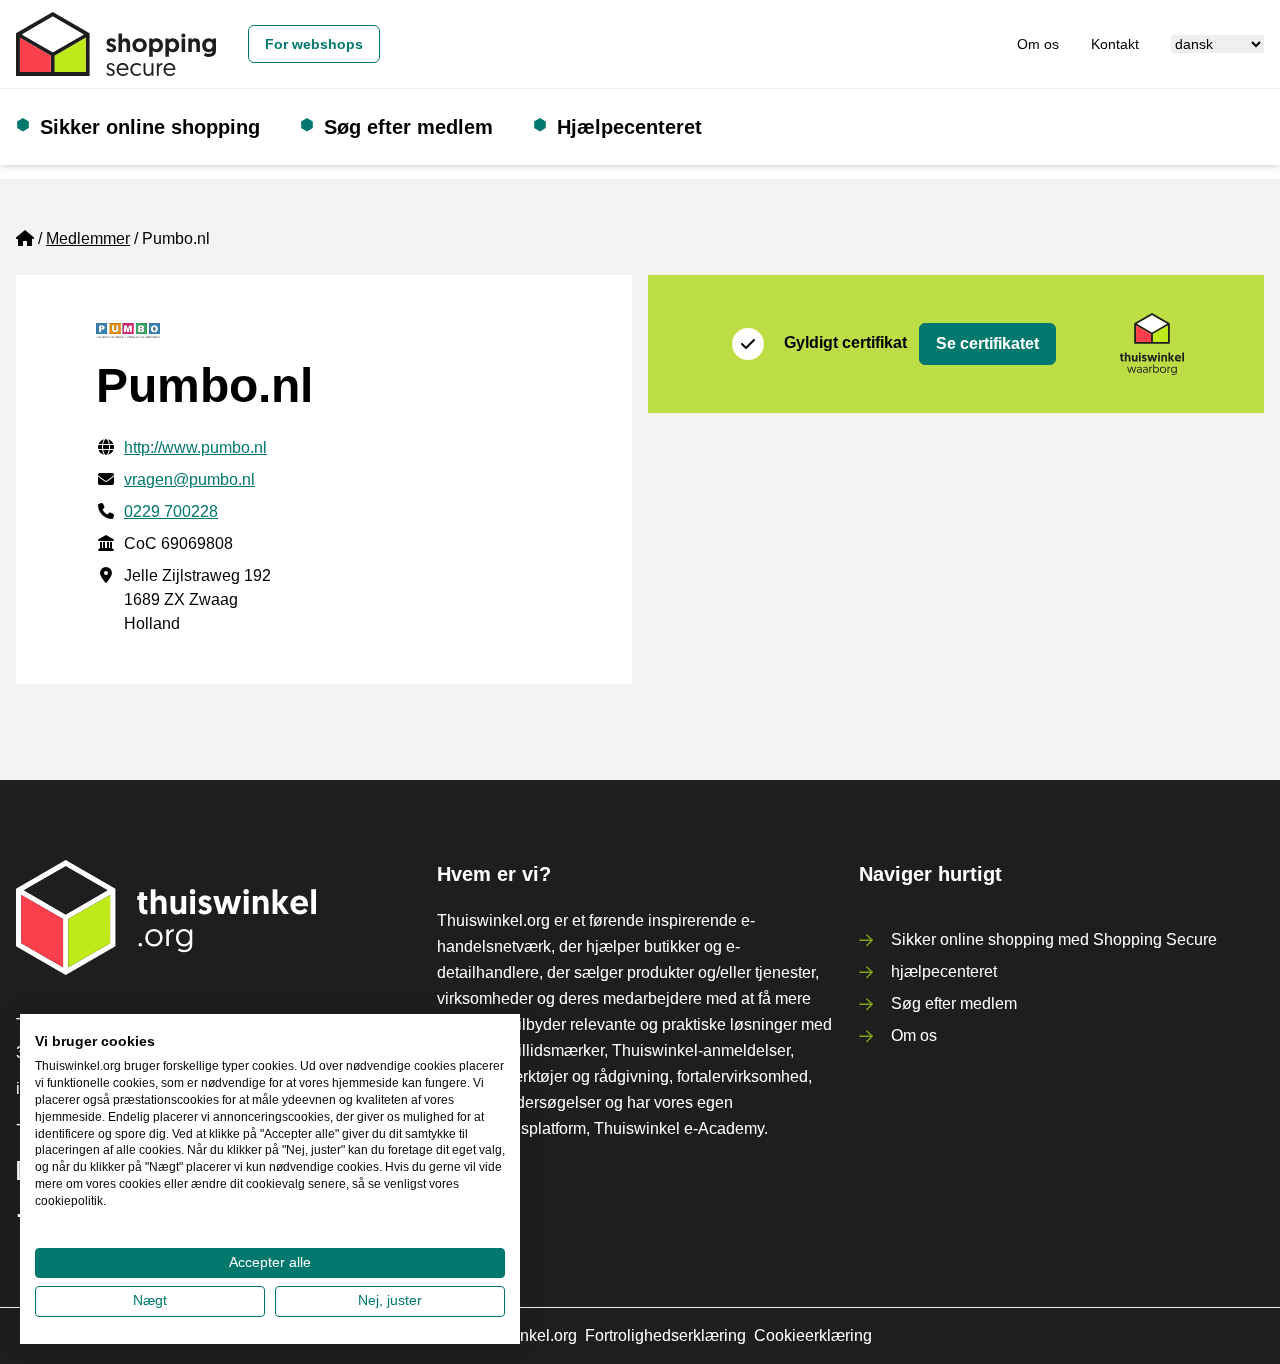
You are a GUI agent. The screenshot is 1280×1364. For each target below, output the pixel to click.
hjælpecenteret (944, 971)
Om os (1038, 44)
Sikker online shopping (150, 127)
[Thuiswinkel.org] (116, 44)
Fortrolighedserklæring (665, 1335)
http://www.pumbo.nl (195, 447)
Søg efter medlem (408, 127)
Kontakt (1115, 44)
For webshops (314, 44)
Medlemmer (88, 238)
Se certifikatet (987, 343)
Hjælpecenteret (629, 127)
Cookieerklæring (813, 1335)
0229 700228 (171, 511)
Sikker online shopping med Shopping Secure (1054, 939)
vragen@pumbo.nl (189, 479)
